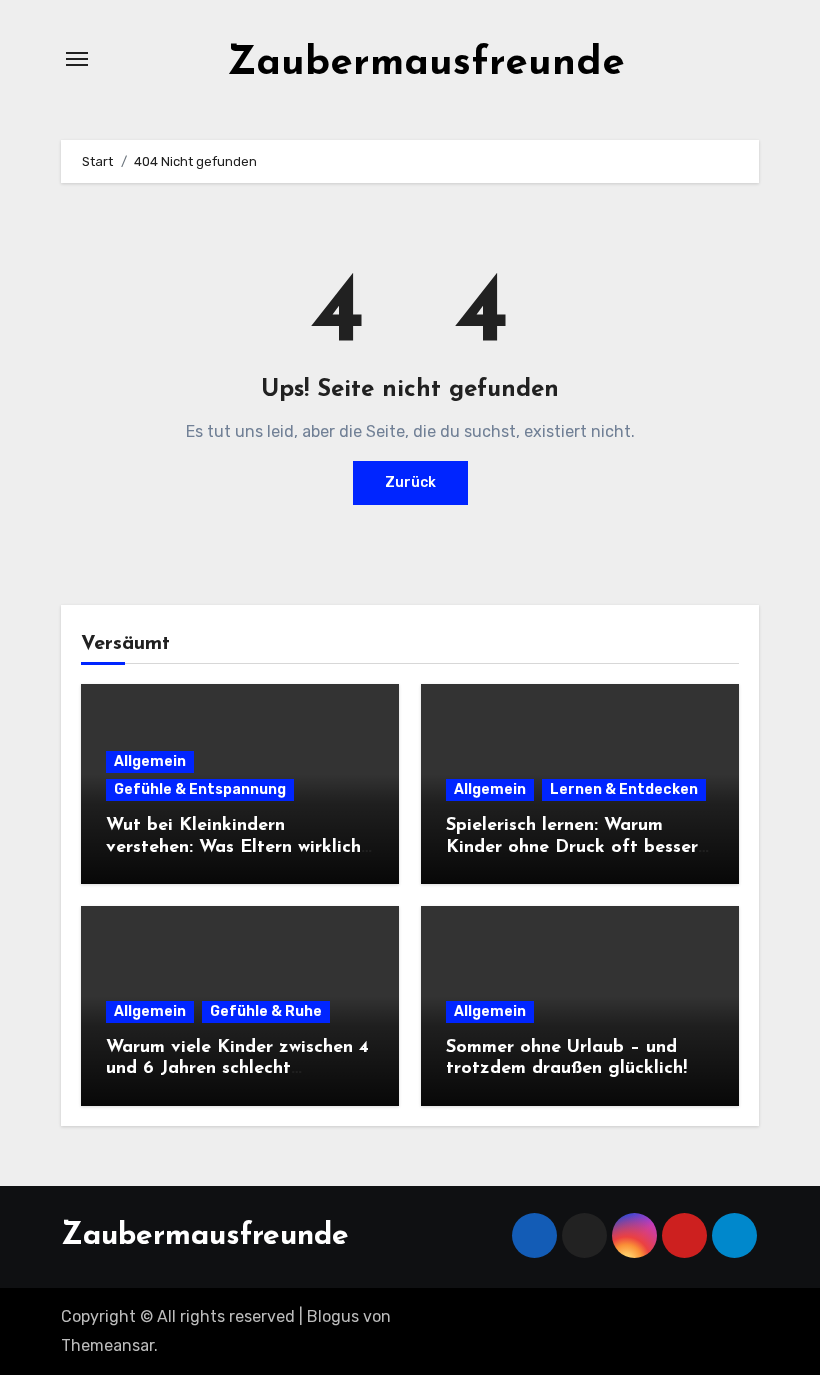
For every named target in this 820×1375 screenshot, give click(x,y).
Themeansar (107, 1345)
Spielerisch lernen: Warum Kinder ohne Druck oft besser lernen (572, 847)
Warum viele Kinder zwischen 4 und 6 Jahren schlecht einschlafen (237, 1069)
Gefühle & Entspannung (200, 789)
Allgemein (150, 761)
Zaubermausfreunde (426, 64)
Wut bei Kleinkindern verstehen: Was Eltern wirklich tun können (233, 847)
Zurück (410, 482)
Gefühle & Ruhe (266, 1011)
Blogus (333, 1316)
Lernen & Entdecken (624, 789)
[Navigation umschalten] (77, 59)
